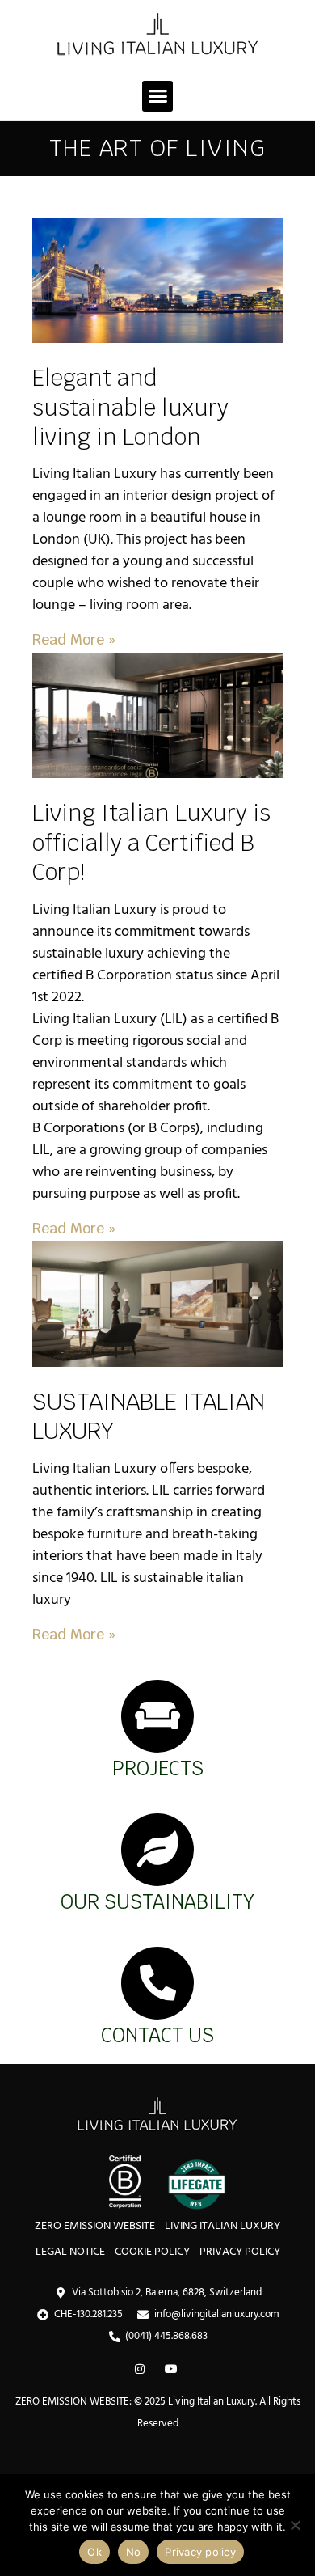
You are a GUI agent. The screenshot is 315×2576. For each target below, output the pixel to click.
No (134, 2552)
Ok (94, 2552)
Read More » (74, 639)
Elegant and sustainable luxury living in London (130, 407)
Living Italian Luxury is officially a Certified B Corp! (151, 842)
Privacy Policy (240, 2252)
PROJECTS (158, 1768)
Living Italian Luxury (223, 2226)
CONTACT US (157, 2035)
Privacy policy (200, 2552)
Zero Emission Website (95, 2226)
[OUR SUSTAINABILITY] (157, 1850)
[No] (295, 2525)
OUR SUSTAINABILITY (157, 1902)
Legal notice (70, 2252)
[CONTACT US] (157, 1983)
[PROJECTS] (157, 1716)
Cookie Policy (152, 2252)
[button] (157, 96)
